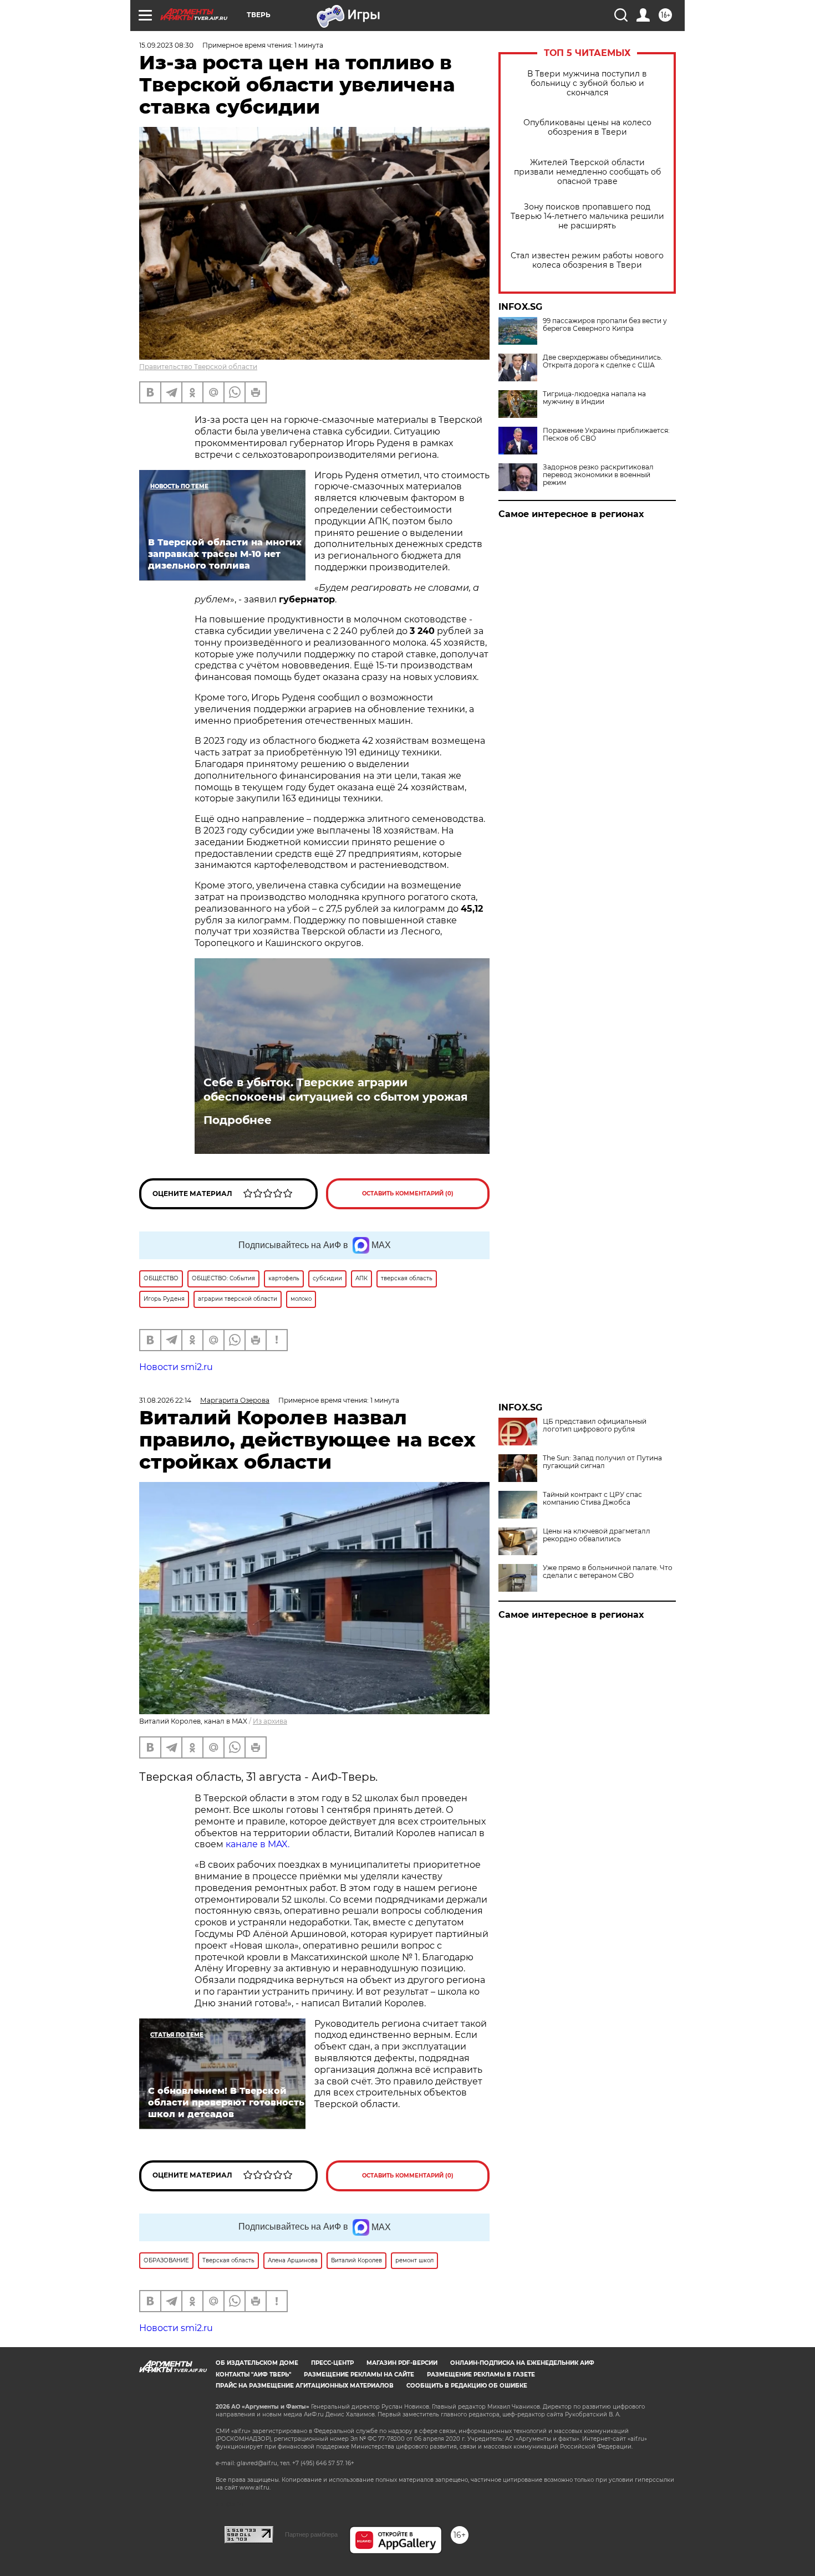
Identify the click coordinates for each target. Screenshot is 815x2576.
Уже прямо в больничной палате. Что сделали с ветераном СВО (608, 1572)
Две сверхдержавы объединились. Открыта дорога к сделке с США (603, 361)
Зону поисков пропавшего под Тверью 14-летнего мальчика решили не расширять (587, 216)
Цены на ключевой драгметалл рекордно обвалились (597, 1535)
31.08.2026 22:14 (165, 1400)
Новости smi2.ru (176, 1367)
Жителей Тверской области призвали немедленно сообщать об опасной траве (587, 172)
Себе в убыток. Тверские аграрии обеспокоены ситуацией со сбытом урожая (336, 1090)
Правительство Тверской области (198, 367)
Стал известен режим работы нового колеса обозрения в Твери (587, 260)
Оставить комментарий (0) (408, 1194)
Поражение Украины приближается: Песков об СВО (606, 435)
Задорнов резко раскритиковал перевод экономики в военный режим (598, 475)
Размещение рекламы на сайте (359, 2375)
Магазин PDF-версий (402, 2363)
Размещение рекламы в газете (481, 2375)
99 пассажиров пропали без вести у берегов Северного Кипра (605, 325)
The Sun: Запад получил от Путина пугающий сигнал (602, 1462)
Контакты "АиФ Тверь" (253, 2375)
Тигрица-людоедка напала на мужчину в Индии (594, 398)
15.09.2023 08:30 (166, 45)
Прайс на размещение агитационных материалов (305, 2386)
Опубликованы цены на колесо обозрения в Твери (587, 127)
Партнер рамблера (311, 2534)
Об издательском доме (257, 2363)
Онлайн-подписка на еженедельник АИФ (522, 2363)
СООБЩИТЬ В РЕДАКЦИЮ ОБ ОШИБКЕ (467, 2386)
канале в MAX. (258, 1844)
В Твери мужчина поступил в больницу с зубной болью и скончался (587, 83)
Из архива (270, 1721)
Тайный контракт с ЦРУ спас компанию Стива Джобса (592, 1499)
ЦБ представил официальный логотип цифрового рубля (595, 1425)
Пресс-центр (332, 2363)
